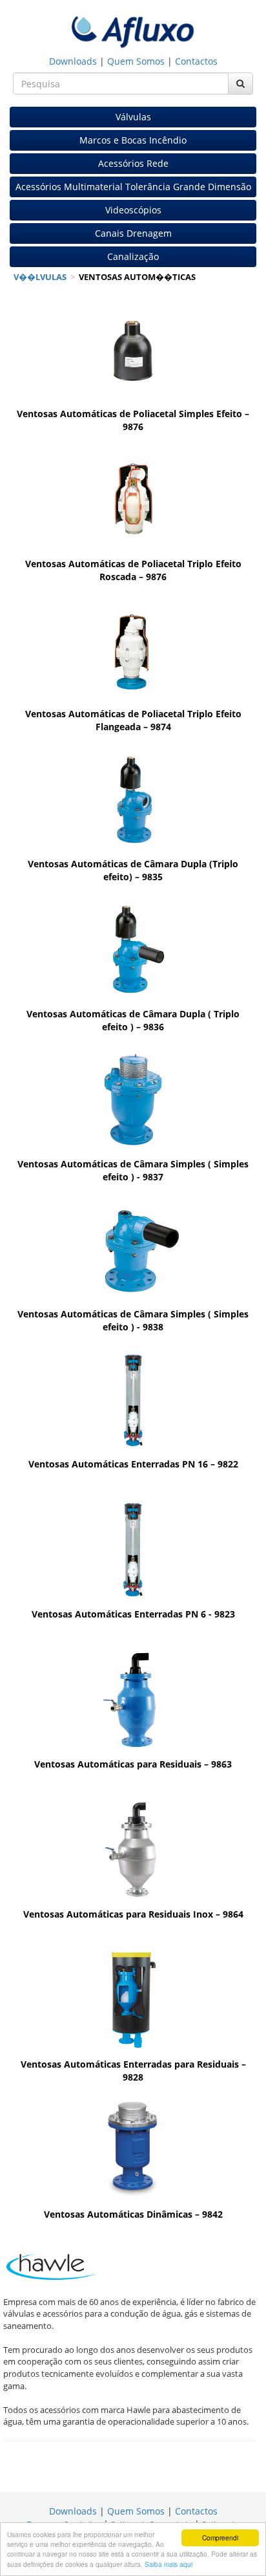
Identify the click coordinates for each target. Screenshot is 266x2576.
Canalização (133, 256)
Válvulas (133, 117)
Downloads (73, 61)
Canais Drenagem (133, 233)
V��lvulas (40, 277)
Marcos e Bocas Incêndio (133, 140)
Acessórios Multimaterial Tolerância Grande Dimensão (133, 187)
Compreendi (220, 2538)
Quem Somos (136, 61)
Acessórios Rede (133, 163)
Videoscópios (133, 210)
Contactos (196, 61)
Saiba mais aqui (169, 2564)
